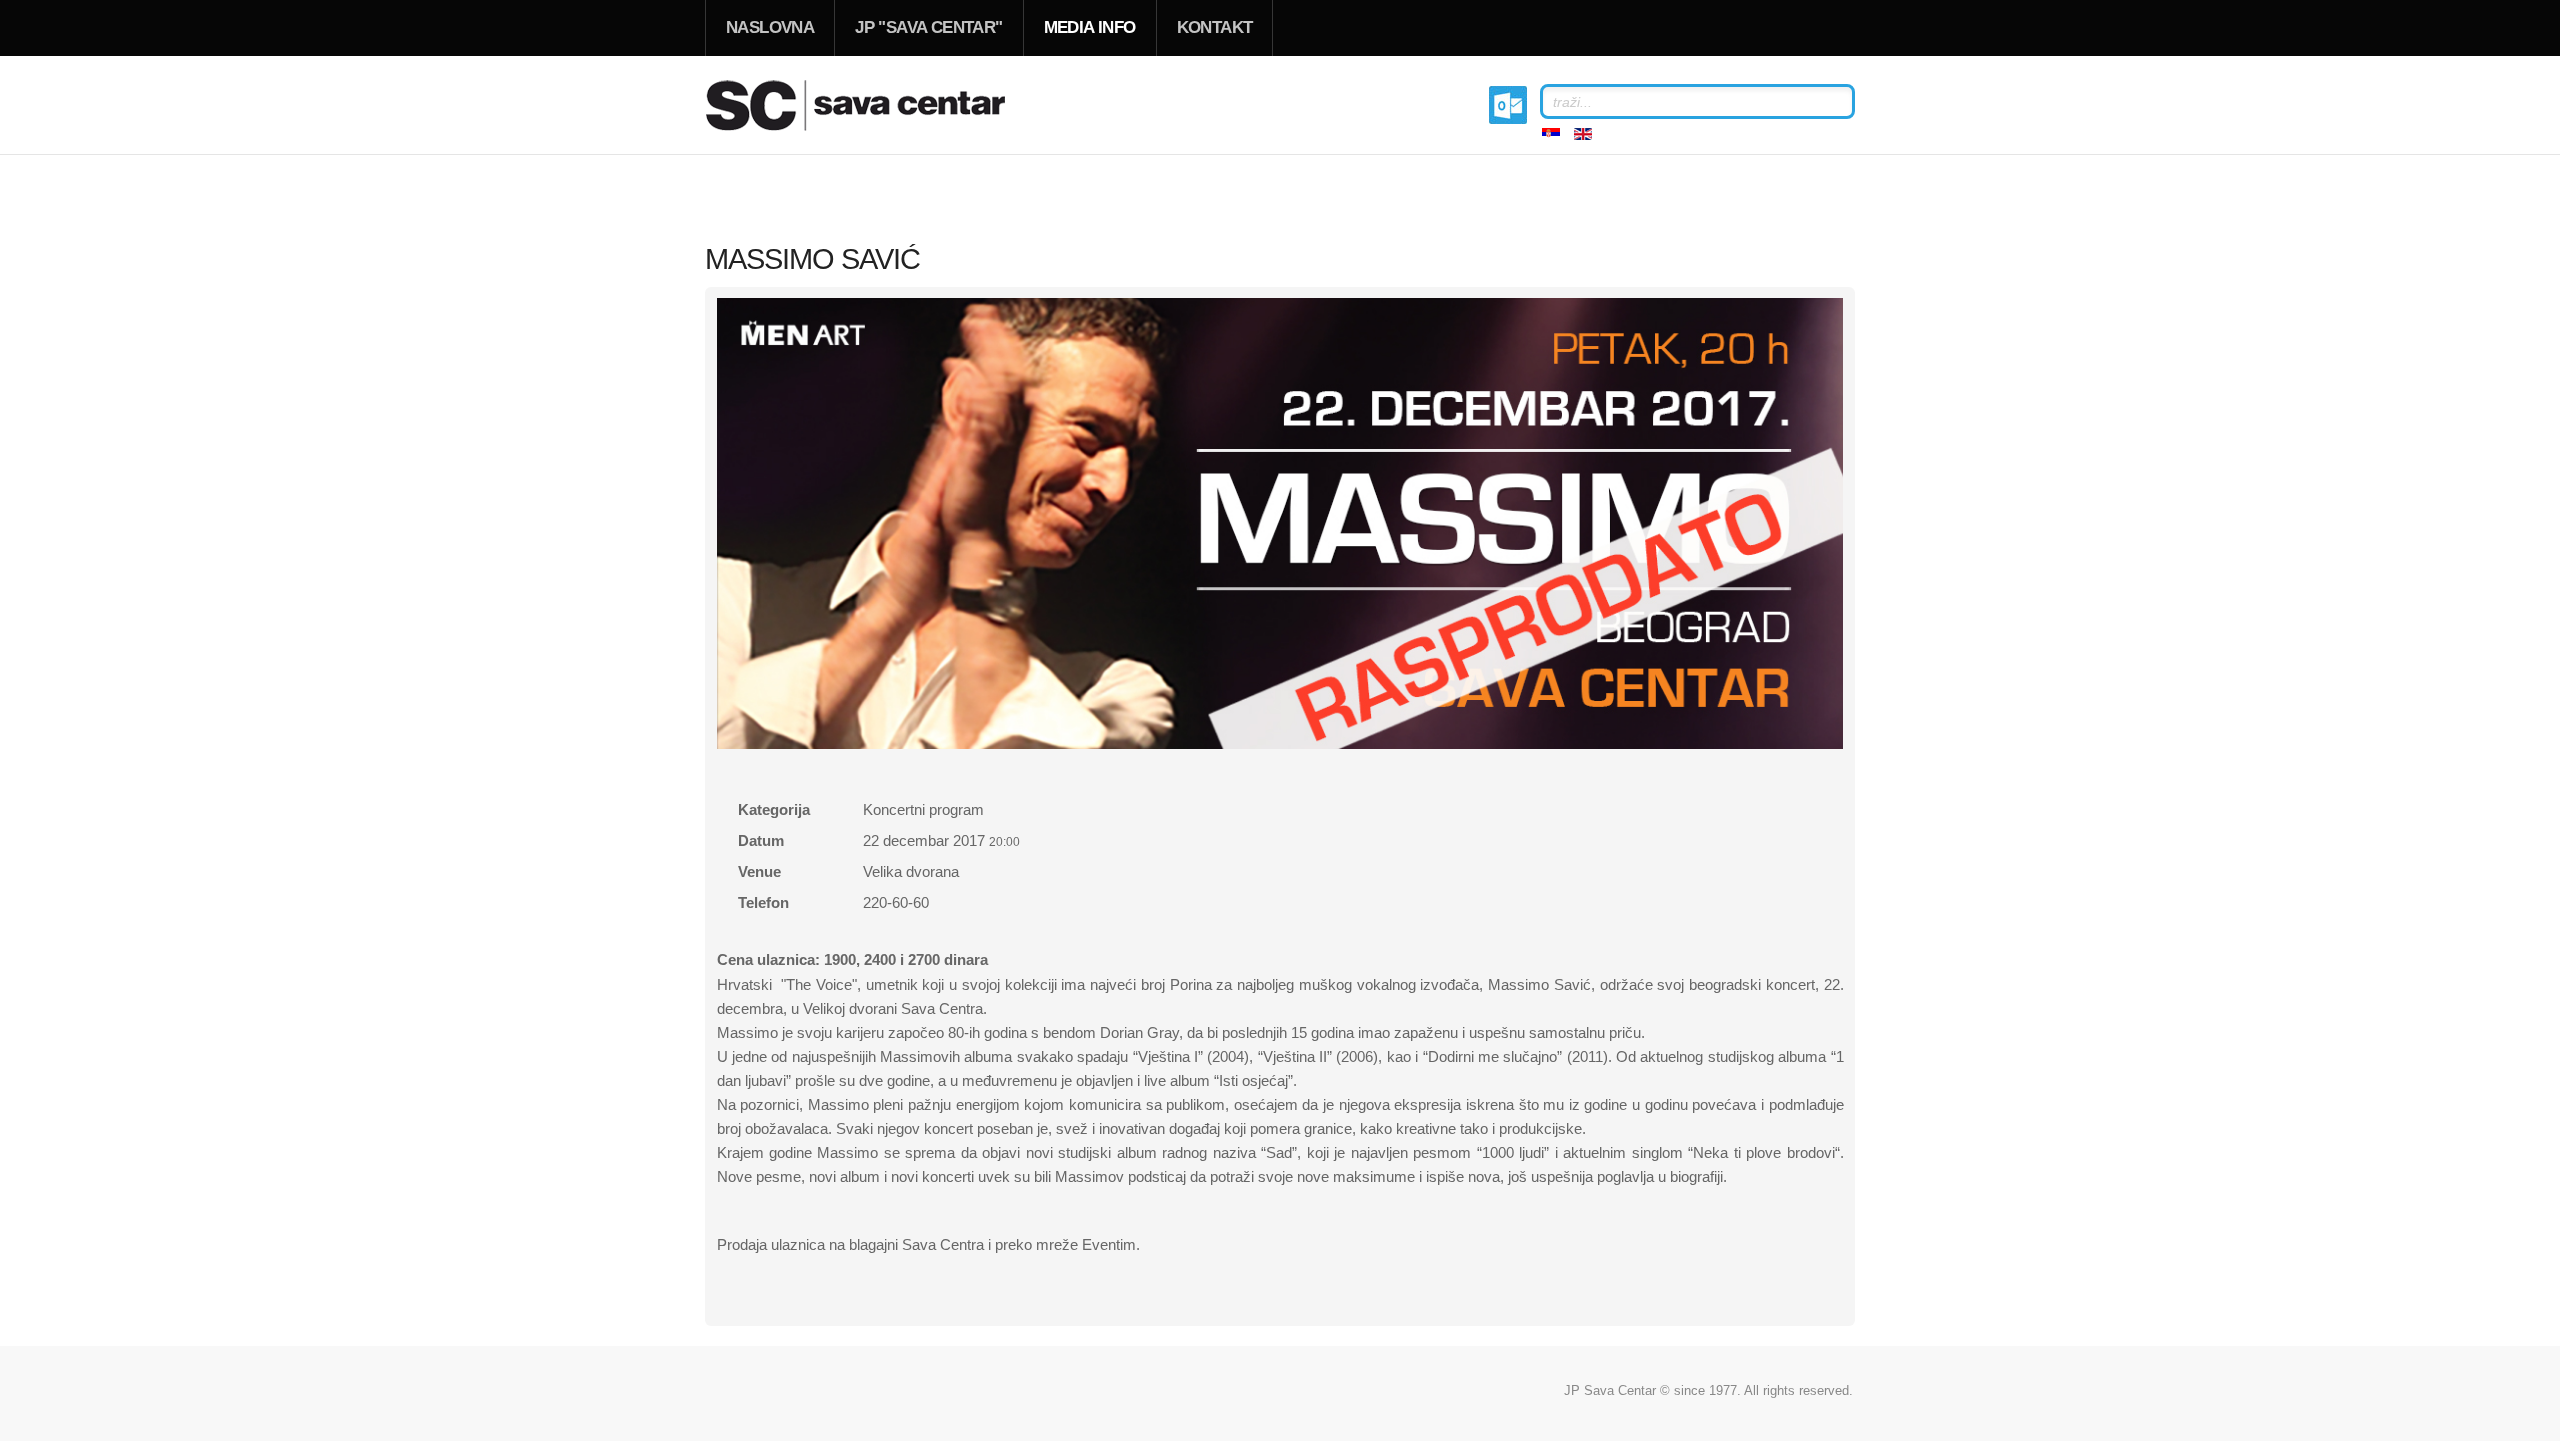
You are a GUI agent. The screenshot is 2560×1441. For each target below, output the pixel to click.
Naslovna (770, 27)
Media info (1090, 27)
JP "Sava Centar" (928, 27)
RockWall (880, 105)
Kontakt (1215, 27)
